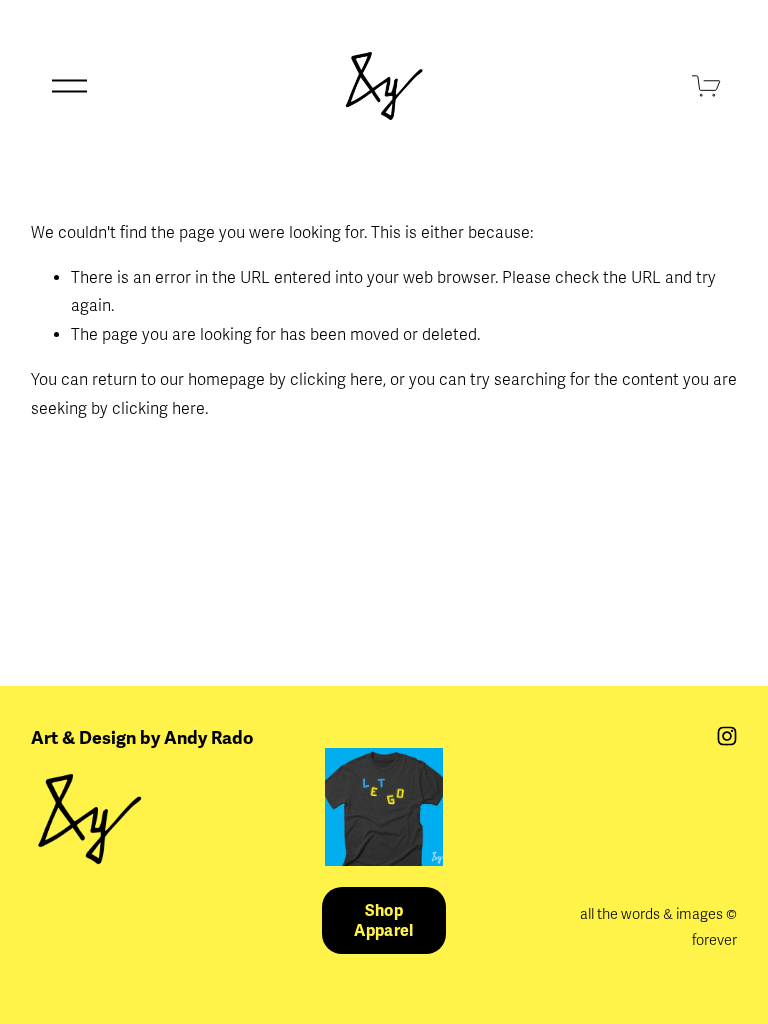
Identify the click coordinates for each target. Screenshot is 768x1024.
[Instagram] (727, 736)
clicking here (336, 380)
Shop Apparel (383, 921)
